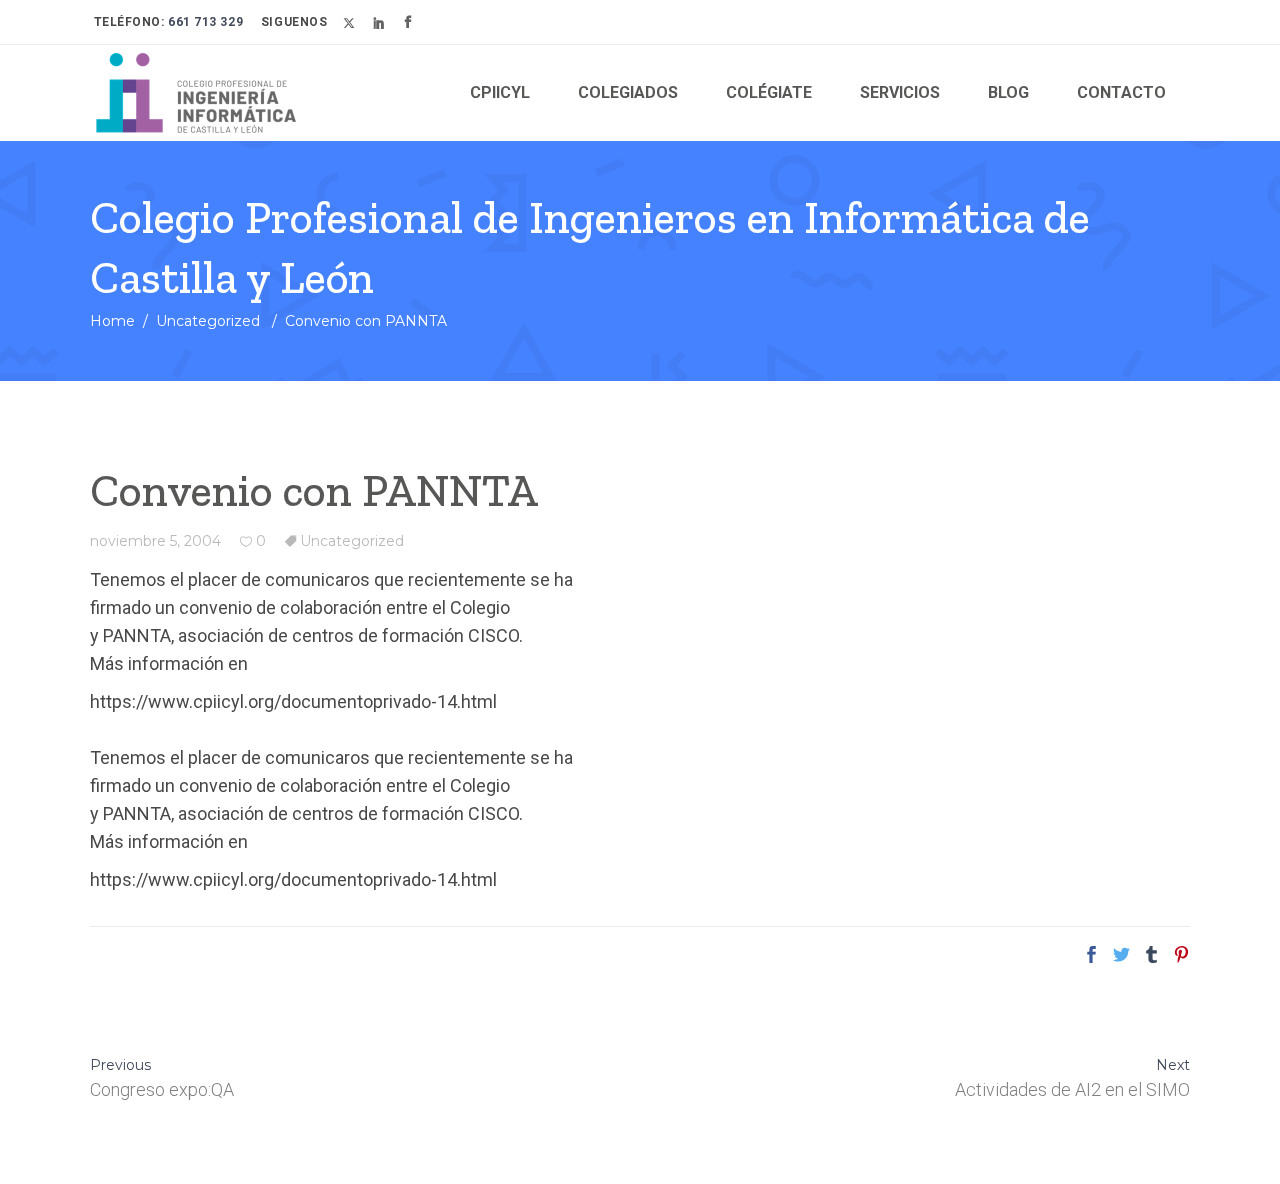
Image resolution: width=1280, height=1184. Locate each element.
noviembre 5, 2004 (155, 541)
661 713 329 (204, 22)
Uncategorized (208, 321)
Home (112, 321)
